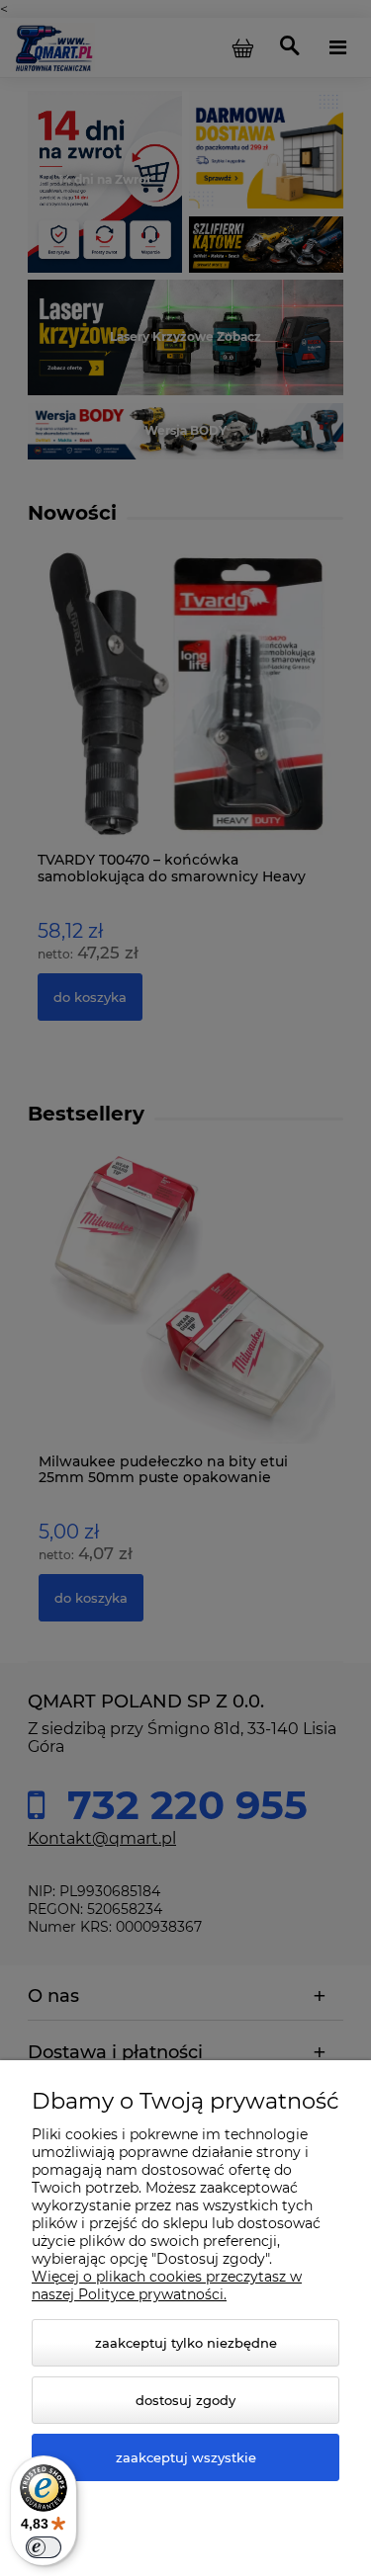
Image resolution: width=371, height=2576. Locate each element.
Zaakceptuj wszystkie (186, 2457)
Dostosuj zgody (185, 2400)
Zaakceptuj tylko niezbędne (186, 2343)
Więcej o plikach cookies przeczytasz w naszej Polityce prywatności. (167, 2285)
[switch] (44, 2547)
